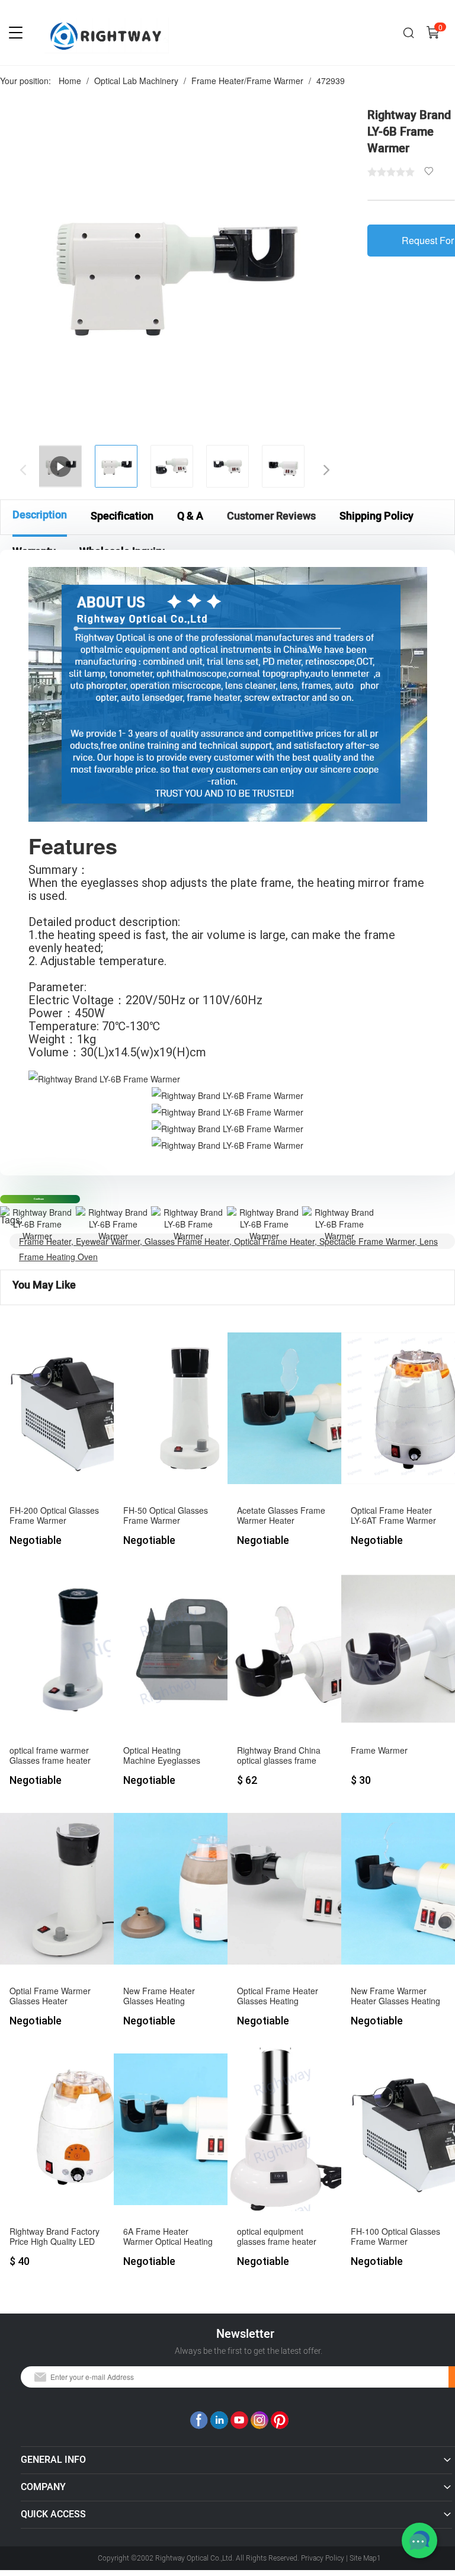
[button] (319, 467)
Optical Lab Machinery (136, 81)
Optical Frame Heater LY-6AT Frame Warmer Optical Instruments (393, 1516)
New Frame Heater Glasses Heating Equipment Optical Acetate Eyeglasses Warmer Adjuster (160, 1996)
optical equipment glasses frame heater (277, 2237)
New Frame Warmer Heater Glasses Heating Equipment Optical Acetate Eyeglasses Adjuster (395, 1996)
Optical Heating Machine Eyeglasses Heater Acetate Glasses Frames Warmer (168, 1756)
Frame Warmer (379, 1751)
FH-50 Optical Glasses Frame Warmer (166, 1516)
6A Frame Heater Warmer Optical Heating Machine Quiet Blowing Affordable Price (168, 2237)
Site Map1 (365, 2558)
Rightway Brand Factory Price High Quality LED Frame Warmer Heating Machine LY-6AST (55, 2237)
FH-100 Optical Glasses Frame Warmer (395, 2237)
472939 (331, 81)
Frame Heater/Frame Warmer (247, 81)
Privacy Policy (323, 2558)
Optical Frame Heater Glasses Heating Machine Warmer (278, 1996)
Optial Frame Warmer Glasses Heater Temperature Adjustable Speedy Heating (55, 1996)
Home (70, 81)
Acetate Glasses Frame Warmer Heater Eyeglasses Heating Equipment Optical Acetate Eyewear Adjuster (281, 1516)
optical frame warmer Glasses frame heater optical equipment (50, 1756)
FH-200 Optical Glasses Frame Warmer (54, 1516)
